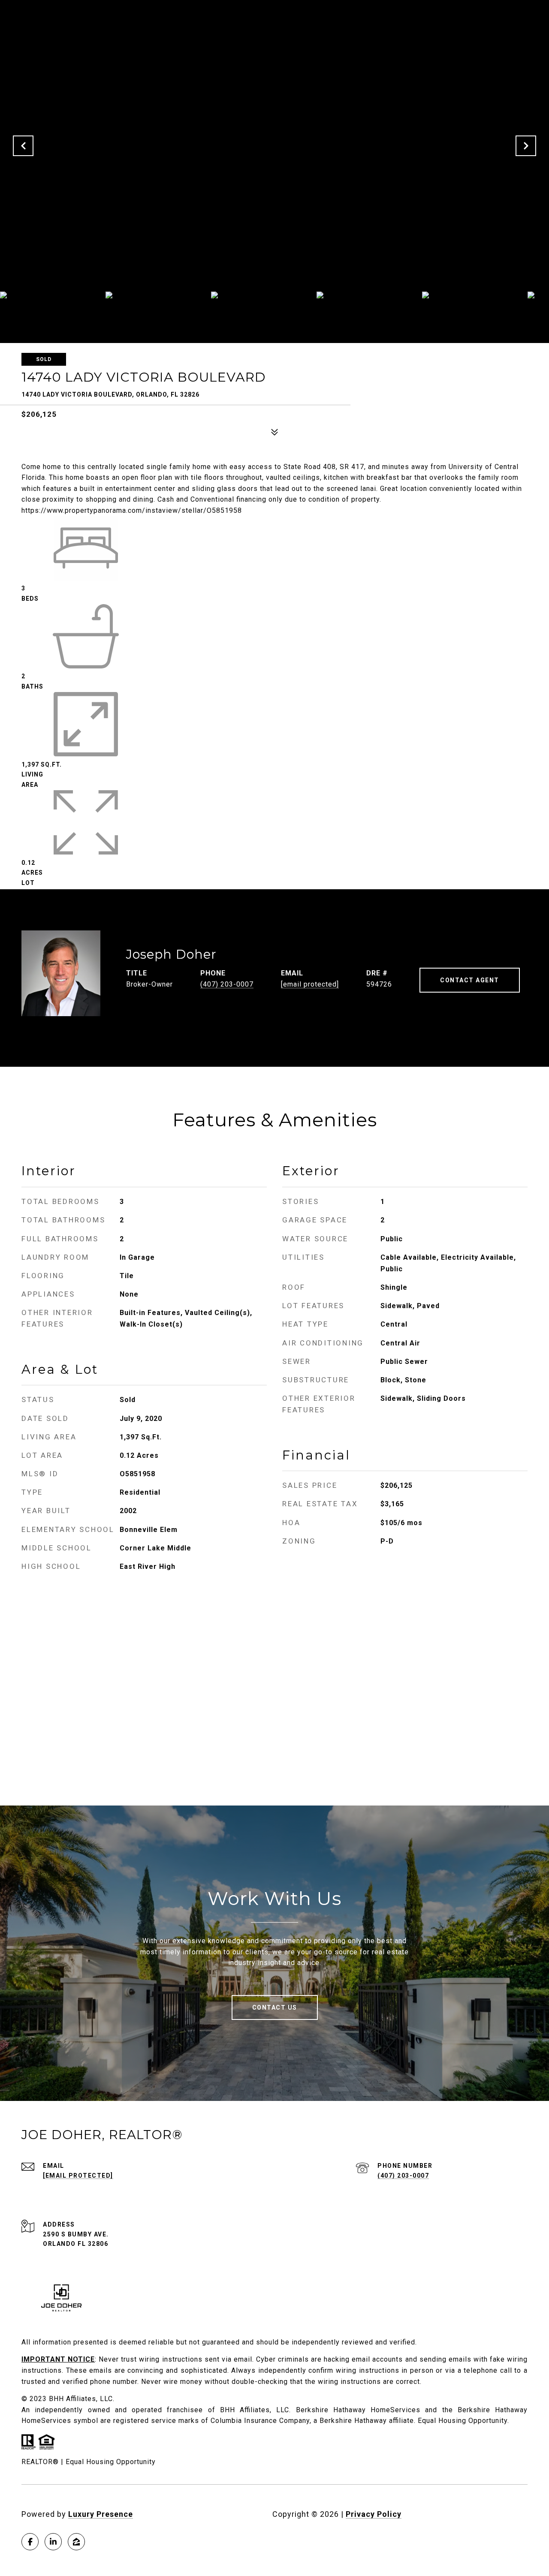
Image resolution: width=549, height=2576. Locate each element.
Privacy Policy (374, 2514)
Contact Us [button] (275, 2007)
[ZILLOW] (76, 2542)
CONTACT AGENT (470, 980)
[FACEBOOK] (30, 2542)
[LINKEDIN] (53, 2542)
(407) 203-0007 (227, 984)
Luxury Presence (101, 2514)
